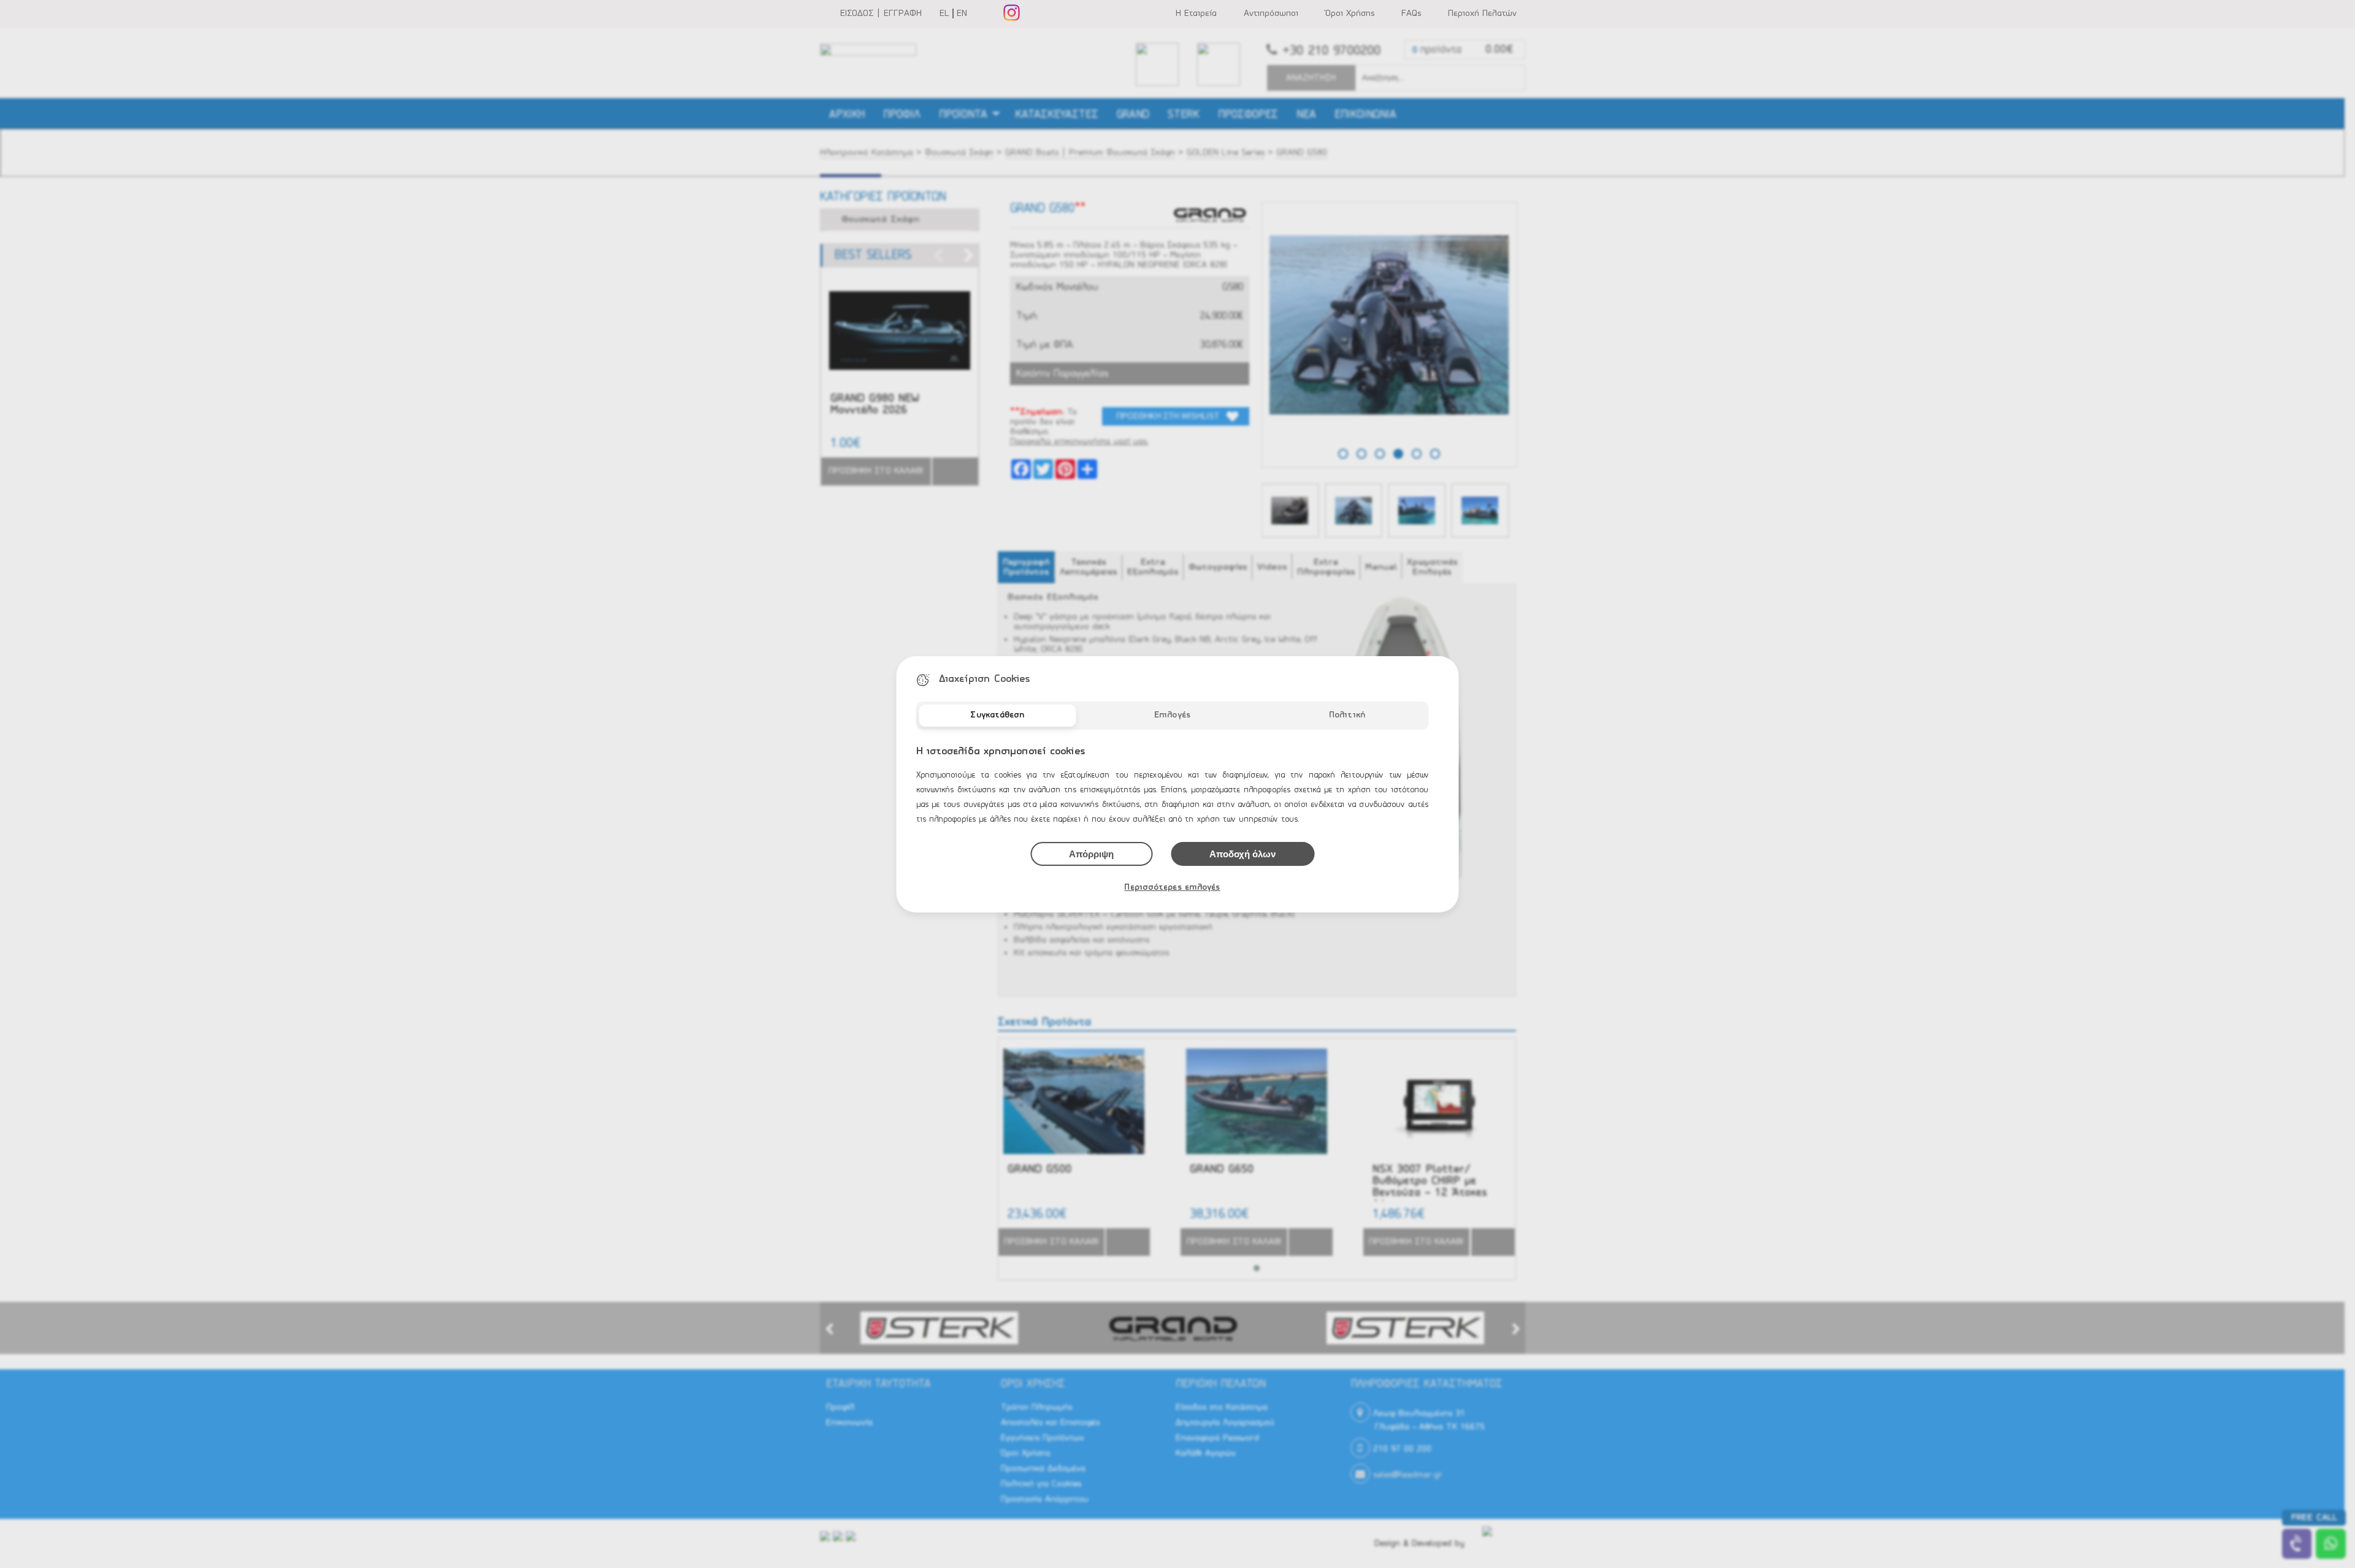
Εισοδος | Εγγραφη (881, 13)
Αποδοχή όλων (1243, 854)
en (962, 13)
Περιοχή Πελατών (1482, 13)
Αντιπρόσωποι (1271, 13)
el (944, 13)
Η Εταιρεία (1196, 13)
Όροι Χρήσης (1350, 13)
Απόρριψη (1091, 854)
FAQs (1411, 13)
